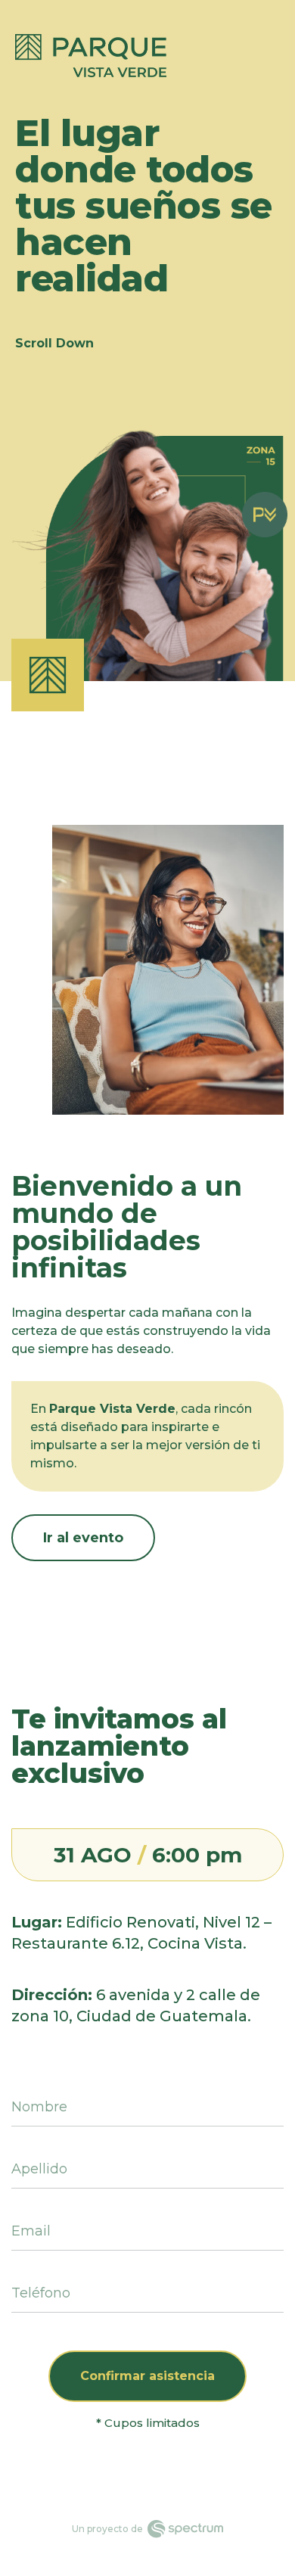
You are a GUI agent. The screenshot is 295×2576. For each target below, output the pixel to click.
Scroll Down (54, 343)
